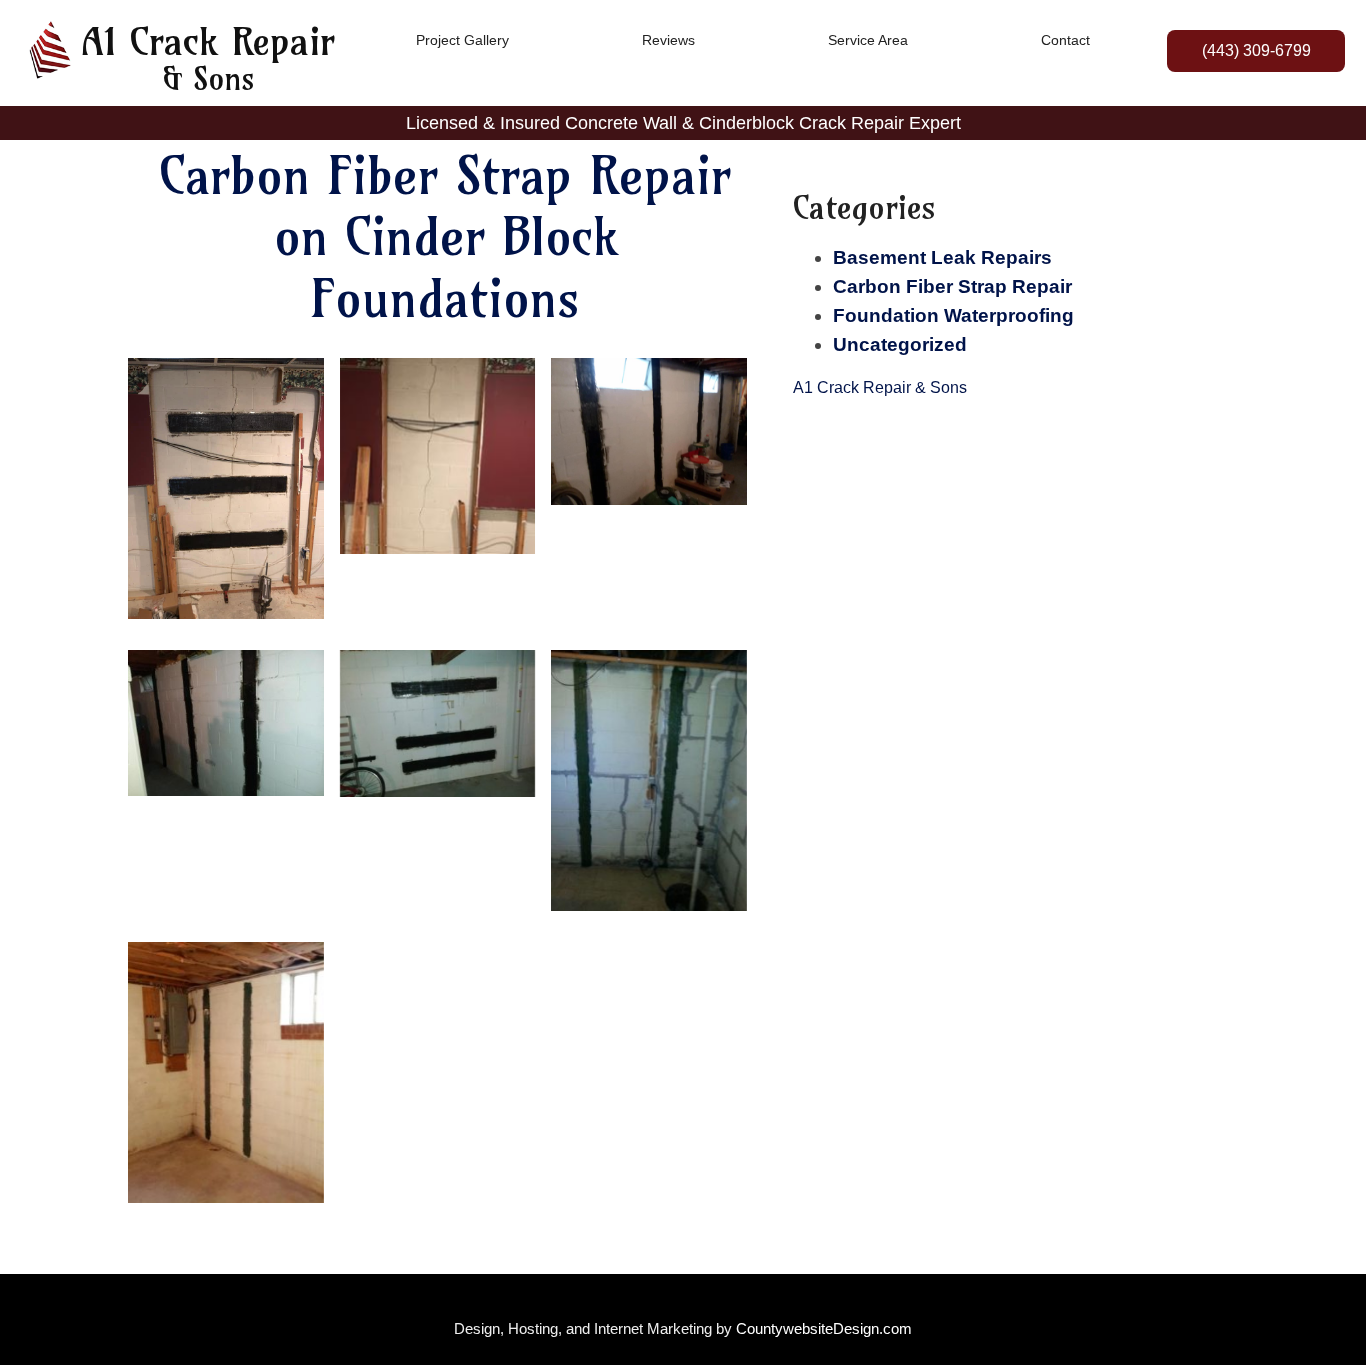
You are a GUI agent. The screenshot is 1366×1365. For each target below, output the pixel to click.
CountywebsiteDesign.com (824, 1328)
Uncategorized (900, 344)
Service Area (868, 40)
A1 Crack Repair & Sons (880, 387)
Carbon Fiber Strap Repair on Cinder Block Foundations (445, 237)
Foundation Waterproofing (953, 315)
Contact (1065, 40)
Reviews (668, 40)
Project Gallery (462, 40)
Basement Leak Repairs (942, 257)
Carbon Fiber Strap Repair (952, 286)
